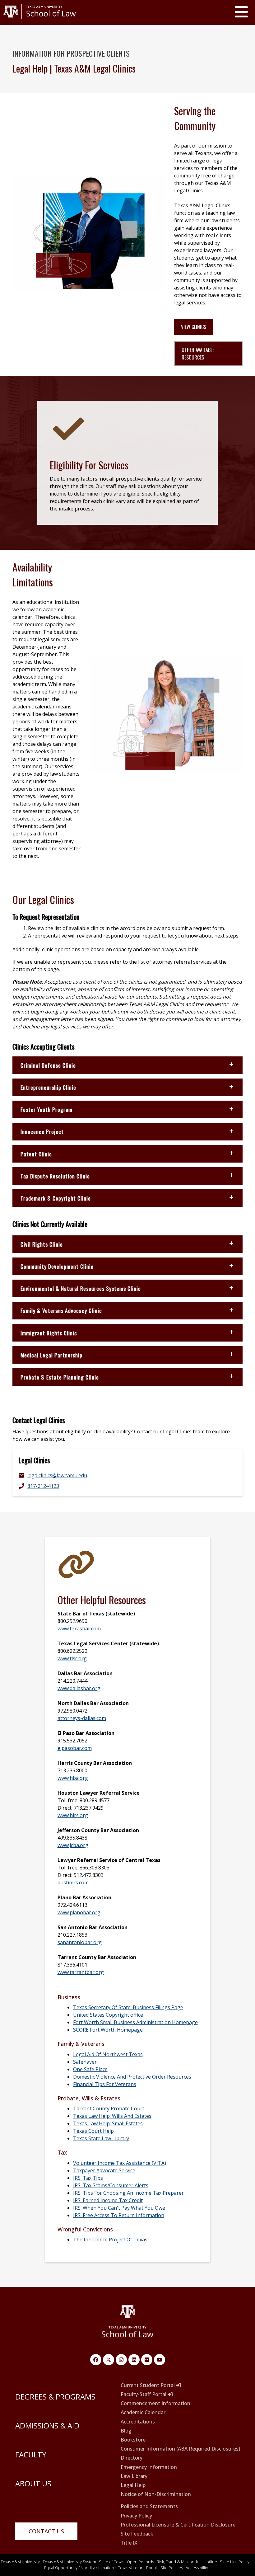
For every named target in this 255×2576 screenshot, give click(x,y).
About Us (33, 2483)
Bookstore (133, 2440)
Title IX (129, 2543)
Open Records (140, 2562)
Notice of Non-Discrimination (156, 2494)
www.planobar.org (79, 1912)
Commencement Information (155, 2403)
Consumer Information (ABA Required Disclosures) (180, 2449)
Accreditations (138, 2422)
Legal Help (133, 2485)
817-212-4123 (43, 1486)
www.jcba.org (73, 1845)
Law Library (134, 2476)
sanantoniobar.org (80, 1942)
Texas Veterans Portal (137, 2568)
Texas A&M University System (69, 2562)
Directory (132, 2458)
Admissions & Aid (47, 2426)
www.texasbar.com (79, 1629)
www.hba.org (73, 1778)
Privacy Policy (136, 2516)
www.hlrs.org (73, 1815)
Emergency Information (149, 2467)
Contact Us (46, 2531)
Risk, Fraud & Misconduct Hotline (187, 2562)
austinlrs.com (73, 1883)
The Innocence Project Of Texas (110, 2240)
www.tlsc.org (72, 1658)
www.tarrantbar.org (81, 1972)
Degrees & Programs (55, 2397)
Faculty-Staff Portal (144, 2394)
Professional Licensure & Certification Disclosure (178, 2525)
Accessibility (197, 2568)
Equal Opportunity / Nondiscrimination (79, 2568)
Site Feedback (137, 2534)
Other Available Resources (198, 354)
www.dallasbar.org (79, 1688)
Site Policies (172, 2568)
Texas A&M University (20, 2562)
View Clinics (194, 327)
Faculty (31, 2454)
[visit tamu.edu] (40, 21)
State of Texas (111, 2562)
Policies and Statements (149, 2506)
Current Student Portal (148, 2385)
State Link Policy (235, 2562)
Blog (126, 2431)
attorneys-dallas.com (82, 1718)
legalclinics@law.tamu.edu (57, 1475)
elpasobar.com (75, 1748)
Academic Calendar (143, 2412)
